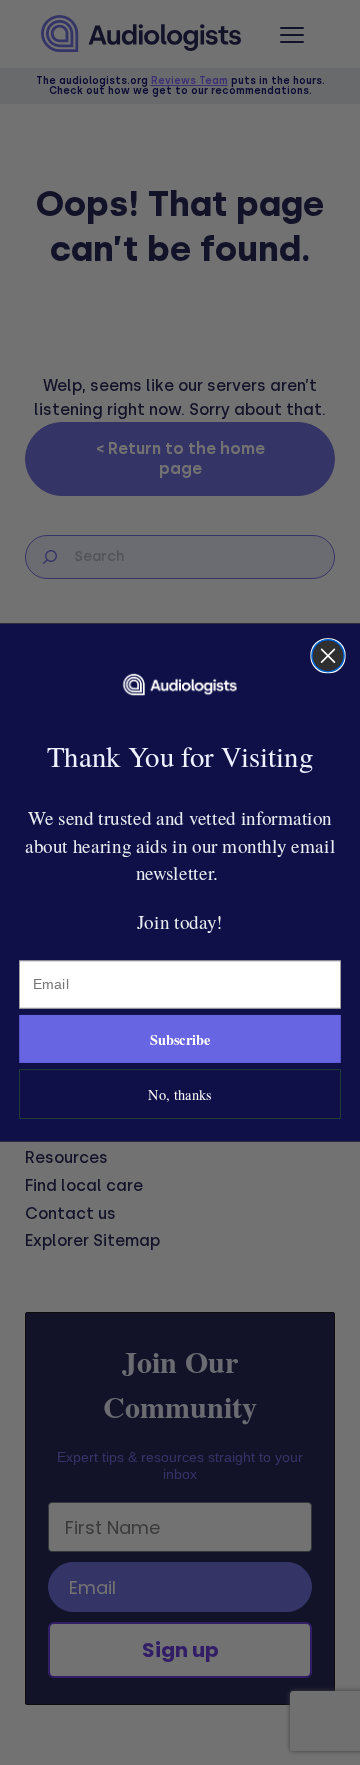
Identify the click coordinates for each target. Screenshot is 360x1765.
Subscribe (180, 1039)
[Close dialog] (328, 656)
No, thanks (179, 1094)
